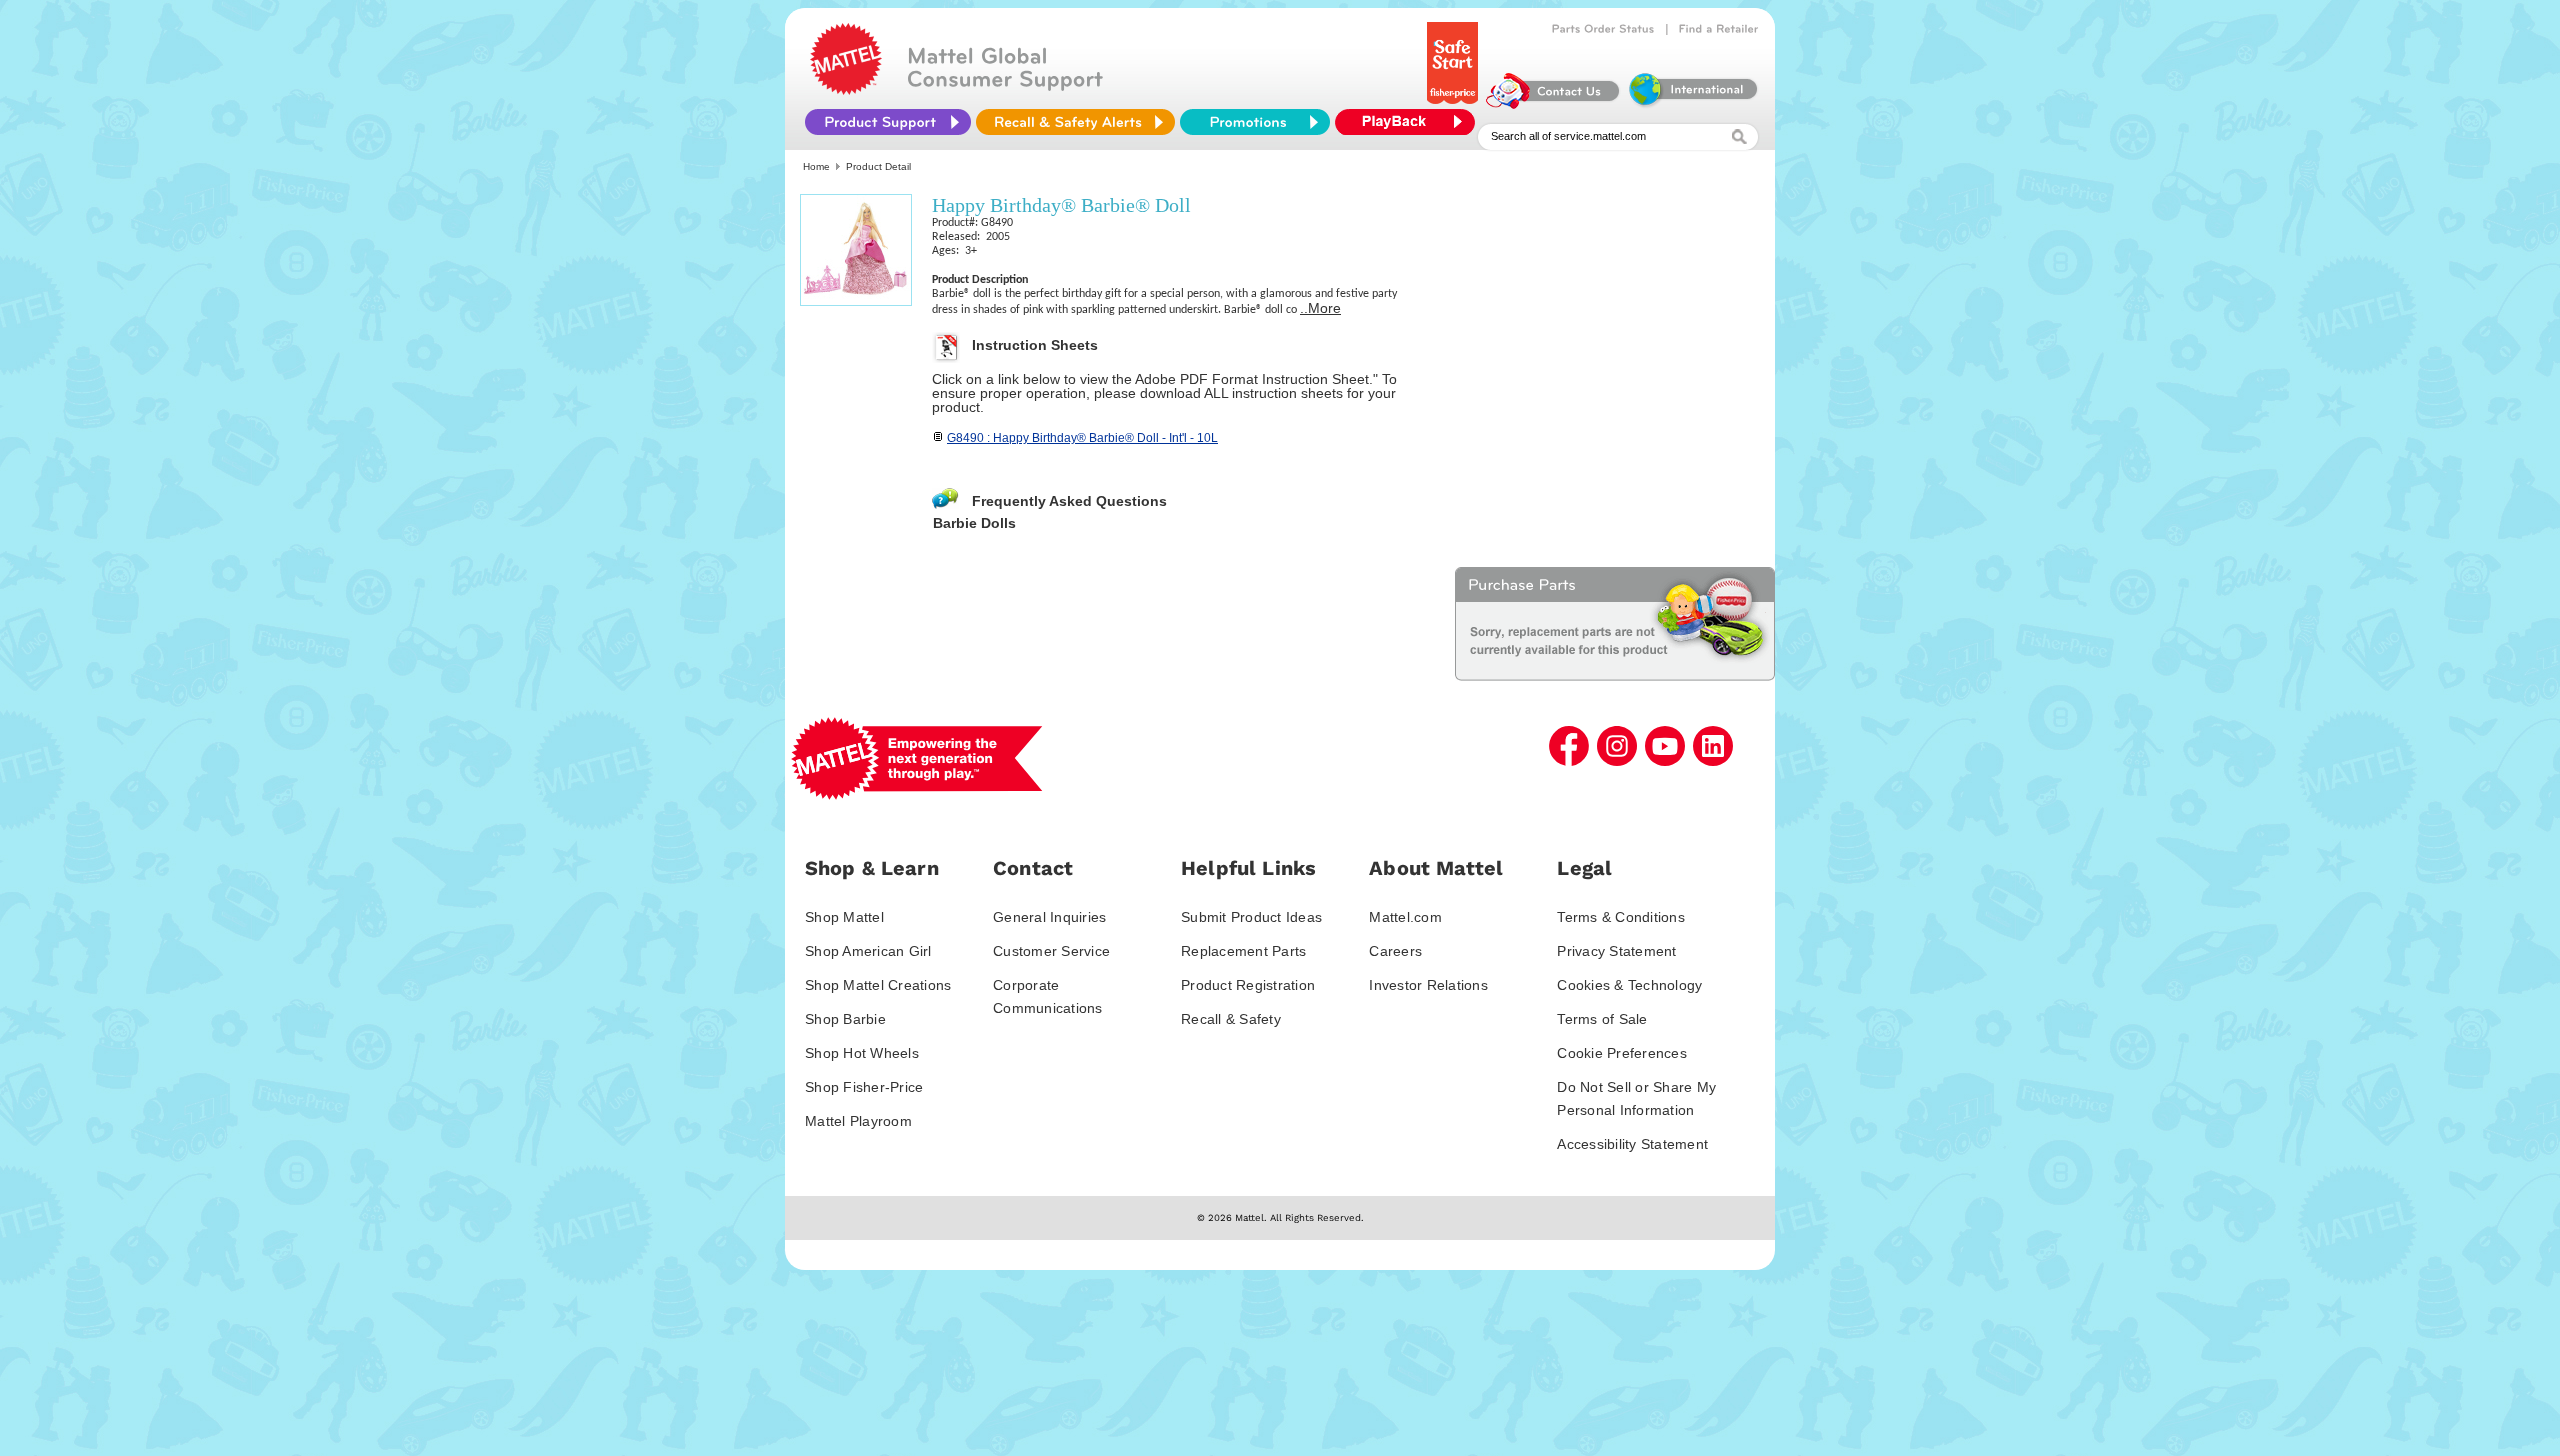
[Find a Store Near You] (1719, 29)
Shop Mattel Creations (878, 985)
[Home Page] (846, 90)
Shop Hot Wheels (862, 1053)
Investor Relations (1428, 985)
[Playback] (1410, 122)
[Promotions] (1255, 122)
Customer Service (1051, 951)
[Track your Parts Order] (1603, 29)
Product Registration (1248, 985)
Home (816, 166)
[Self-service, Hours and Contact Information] (1553, 104)
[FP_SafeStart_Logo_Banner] (1454, 104)
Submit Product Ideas (1251, 917)
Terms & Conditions (1621, 917)
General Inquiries (1049, 917)
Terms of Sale (1602, 1019)
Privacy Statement (1616, 951)
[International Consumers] (1692, 104)
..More (1320, 308)
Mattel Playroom (858, 1121)
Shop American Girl (868, 951)
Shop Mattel (844, 917)
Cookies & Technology (1629, 985)
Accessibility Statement (1632, 1144)
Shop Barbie (845, 1019)
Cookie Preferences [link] (1622, 1053)
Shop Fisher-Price (864, 1087)
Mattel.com (1405, 917)
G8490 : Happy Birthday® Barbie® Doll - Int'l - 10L (1082, 438)
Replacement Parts (1243, 951)
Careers (1395, 951)
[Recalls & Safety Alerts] (1075, 122)
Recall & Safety (1231, 1019)
